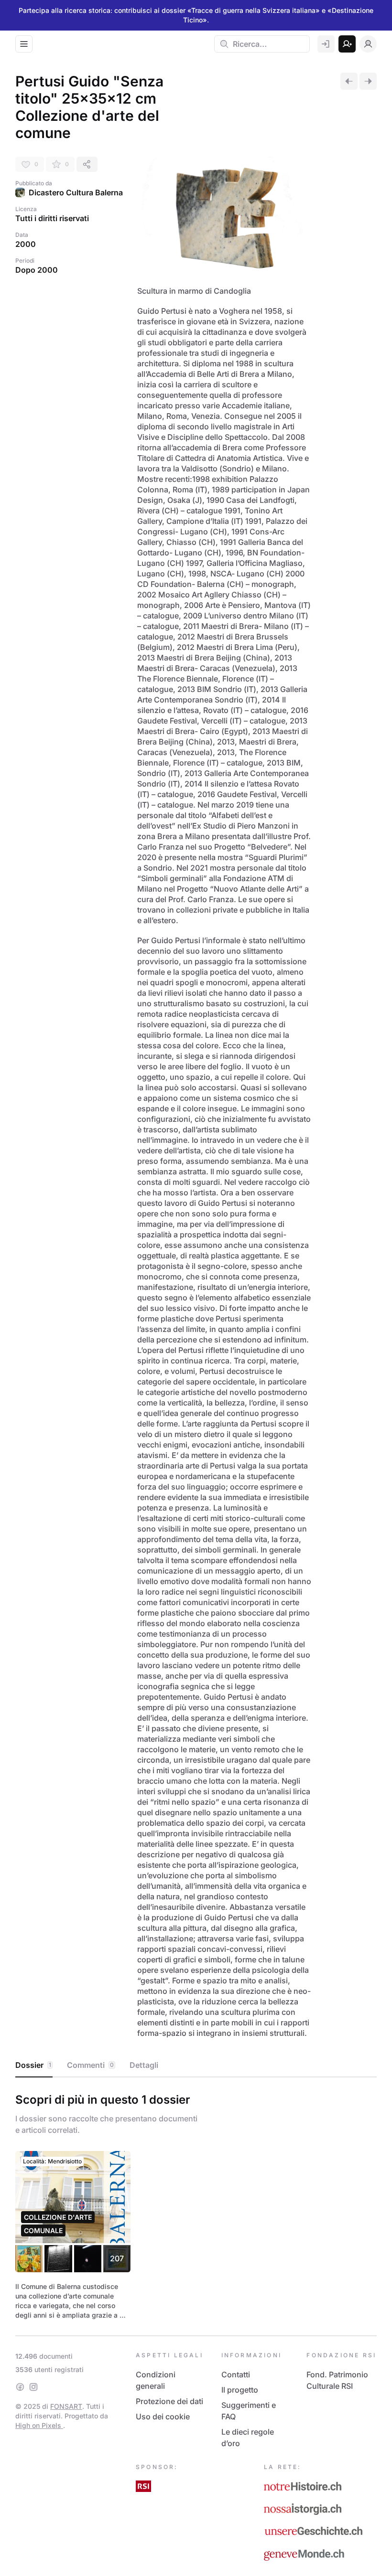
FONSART (66, 2406)
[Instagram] (33, 2387)
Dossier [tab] (33, 2065)
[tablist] (196, 2065)
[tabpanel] (196, 2204)
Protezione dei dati (169, 2401)
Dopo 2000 (37, 270)
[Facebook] (20, 2387)
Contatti (236, 2374)
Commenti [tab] (90, 2065)
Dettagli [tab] (144, 2065)
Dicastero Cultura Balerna (76, 192)
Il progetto (240, 2390)
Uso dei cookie (163, 2416)
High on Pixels (39, 2425)
